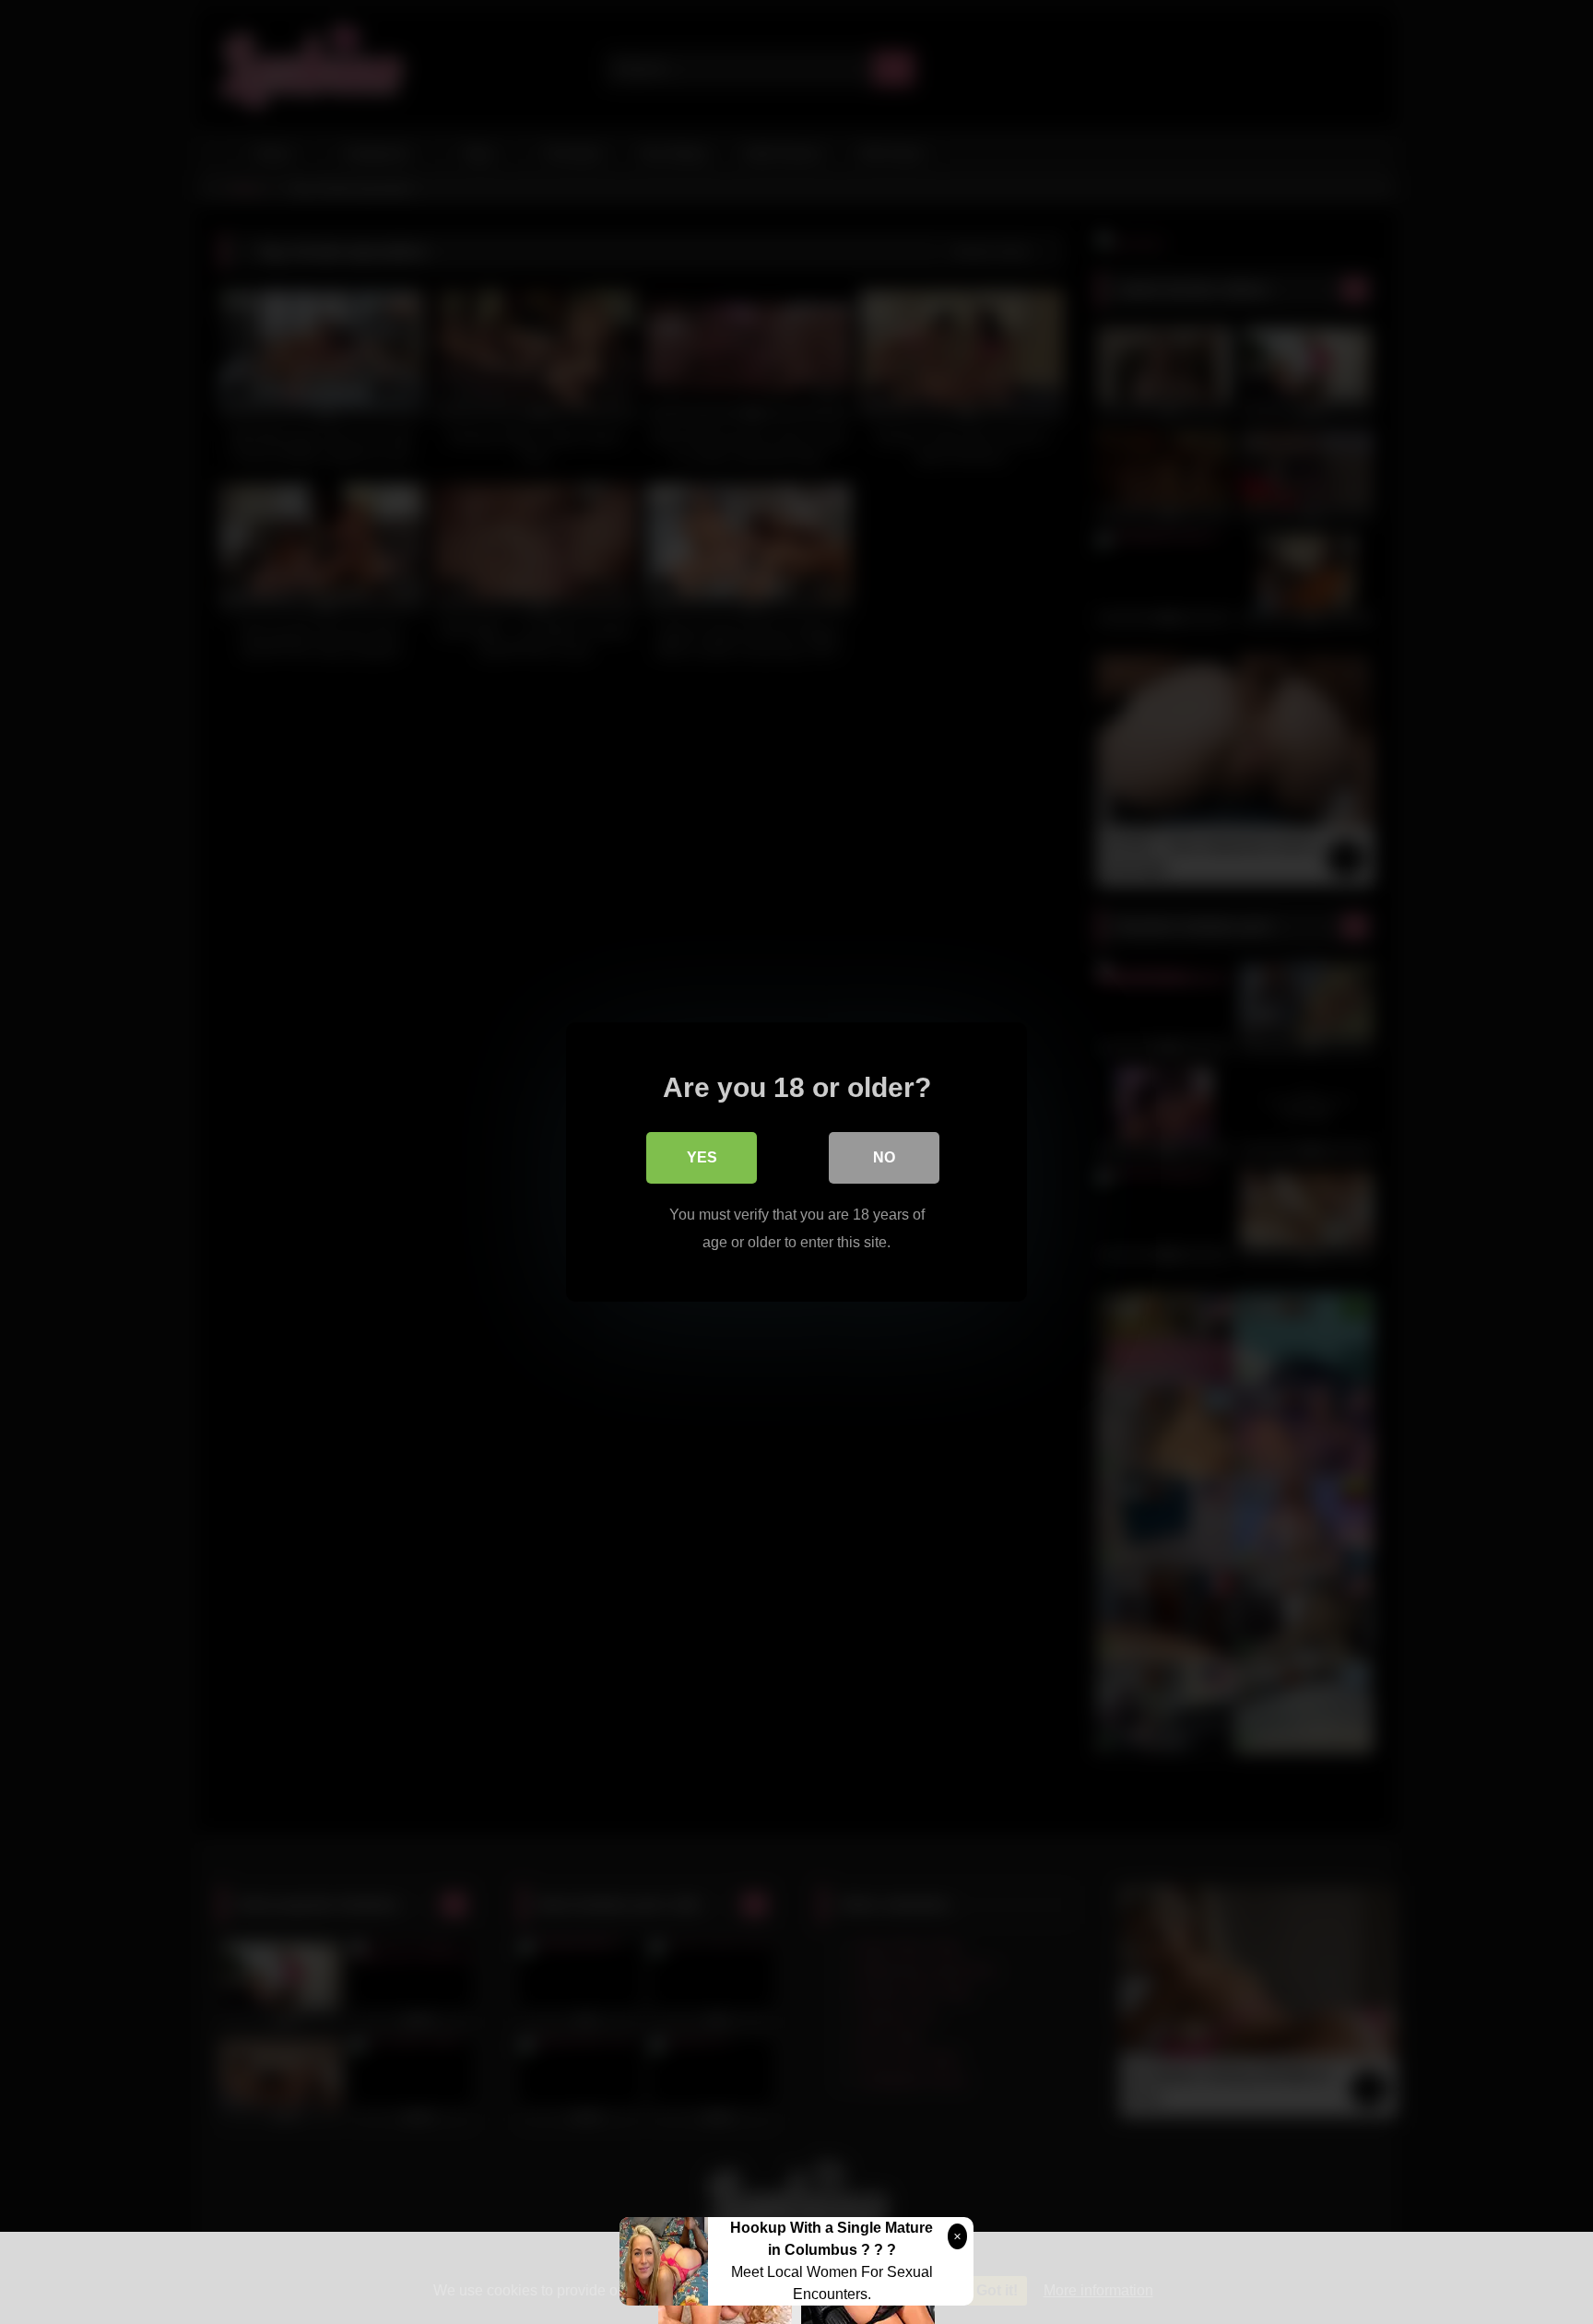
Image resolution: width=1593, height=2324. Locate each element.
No (884, 1157)
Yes (702, 1157)
